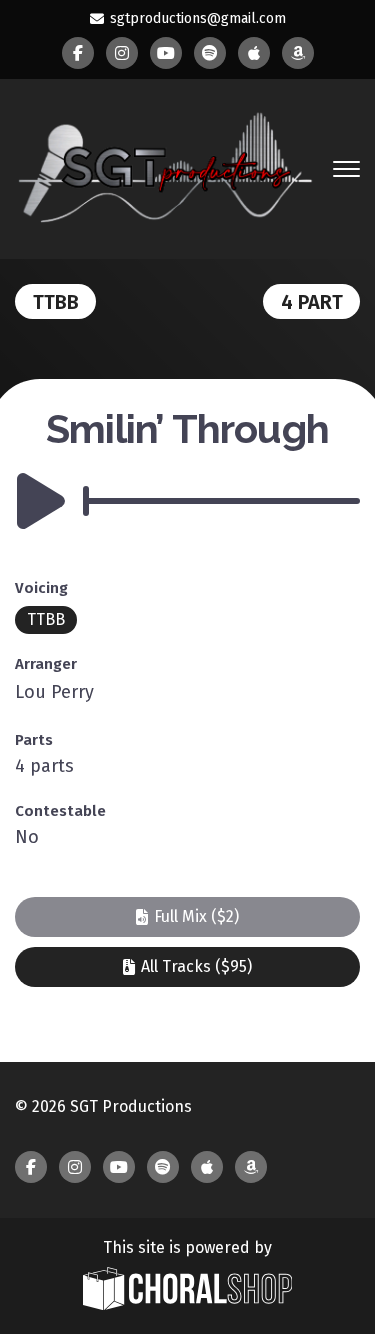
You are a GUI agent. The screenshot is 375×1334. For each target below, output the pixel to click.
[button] (187, 917)
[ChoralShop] (188, 1290)
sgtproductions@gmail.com (198, 18)
